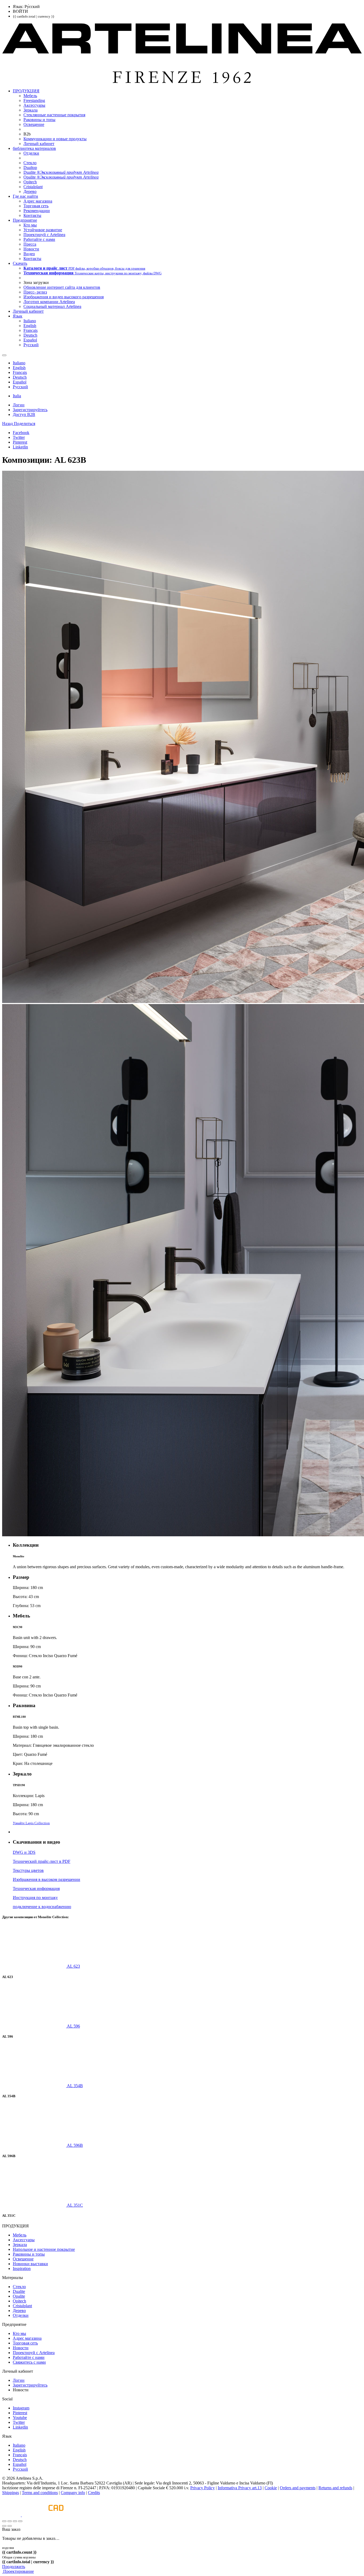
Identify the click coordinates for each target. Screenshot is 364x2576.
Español (20, 2464)
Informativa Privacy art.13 (240, 2488)
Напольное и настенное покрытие (44, 2249)
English (19, 2450)
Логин (19, 2380)
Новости (21, 2348)
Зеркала (20, 2245)
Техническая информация (36, 1888)
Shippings (11, 2493)
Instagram (21, 2408)
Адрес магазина (27, 2338)
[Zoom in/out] (20, 2521)
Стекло (19, 2287)
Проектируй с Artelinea (34, 2353)
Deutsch (20, 2460)
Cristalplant (22, 2306)
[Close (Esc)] (4, 2521)
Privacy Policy (203, 2488)
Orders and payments (298, 2488)
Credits (94, 2493)
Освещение (23, 2259)
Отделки (21, 2315)
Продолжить (14, 2567)
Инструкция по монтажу (35, 1898)
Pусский (20, 2469)
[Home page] (182, 82)
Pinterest (20, 2413)
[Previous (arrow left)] (4, 2526)
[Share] (10, 2521)
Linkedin (20, 2427)
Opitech (19, 2301)
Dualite (19, 2291)
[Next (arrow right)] (10, 2526)
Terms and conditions (40, 2493)
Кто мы (19, 2333)
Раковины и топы (29, 2254)
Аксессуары (24, 2240)
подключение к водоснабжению (42, 1907)
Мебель (20, 2235)
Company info (73, 2493)
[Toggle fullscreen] (15, 2521)
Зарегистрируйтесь (30, 2385)
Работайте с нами (29, 2357)
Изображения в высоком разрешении (46, 1879)
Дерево (19, 2311)
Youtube (20, 2418)
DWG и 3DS (24, 1852)
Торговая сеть (25, 2343)
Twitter (19, 2422)
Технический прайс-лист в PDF (42, 1861)
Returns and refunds (335, 2488)
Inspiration (22, 2269)
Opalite (19, 2296)
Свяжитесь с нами (29, 2362)
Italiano (19, 2445)
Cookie (271, 2488)
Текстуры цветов (28, 1870)
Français (20, 2455)
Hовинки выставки (30, 2264)
